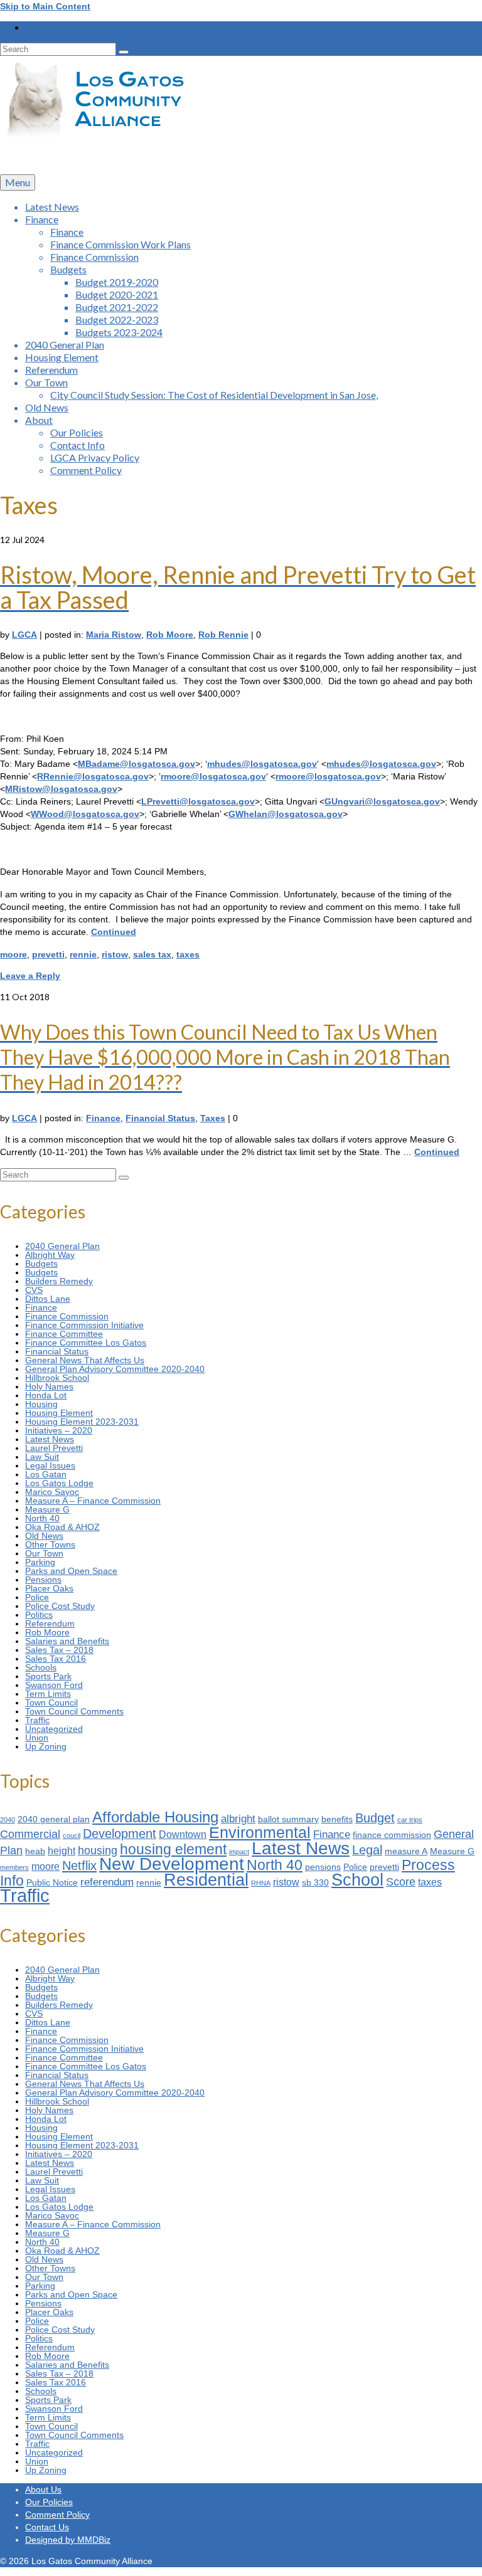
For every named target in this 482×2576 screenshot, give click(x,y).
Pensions (43, 1580)
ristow (115, 954)
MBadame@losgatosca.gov (137, 764)
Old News (44, 1536)
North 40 (42, 1518)
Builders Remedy (59, 1281)
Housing (41, 1404)
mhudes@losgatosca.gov (262, 764)
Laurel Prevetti (54, 1448)
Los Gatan (46, 1474)
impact (239, 1852)
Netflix (79, 1866)
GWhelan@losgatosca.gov (286, 814)
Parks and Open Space (71, 1571)
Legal (367, 1850)
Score (401, 1882)
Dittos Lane (48, 1299)
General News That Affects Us (85, 1360)
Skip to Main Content (45, 6)
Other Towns (50, 1544)
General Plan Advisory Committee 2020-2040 (115, 1369)
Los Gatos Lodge (59, 1483)
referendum (107, 1882)
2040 (8, 1820)
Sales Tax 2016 (56, 1659)
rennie (83, 954)
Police (37, 1597)
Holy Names (49, 1386)
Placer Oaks (49, 1588)
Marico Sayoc (52, 1492)
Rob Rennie (223, 635)
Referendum (50, 1623)
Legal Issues (50, 1465)
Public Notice (52, 1883)
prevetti (48, 954)
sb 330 (315, 1883)
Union (37, 1738)
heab (35, 1851)
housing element (173, 1849)
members (14, 1867)
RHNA (261, 1883)
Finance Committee (64, 1334)
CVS (34, 1290)
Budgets (41, 1264)
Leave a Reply (30, 976)
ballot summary (288, 1819)
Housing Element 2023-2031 (82, 1422)
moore (13, 954)
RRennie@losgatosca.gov (93, 776)
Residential (206, 1880)
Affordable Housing (155, 1817)
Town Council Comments (74, 1711)
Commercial (30, 1834)
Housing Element (59, 1413)
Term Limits (48, 1694)
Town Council (51, 1702)
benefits (337, 1819)
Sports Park (48, 1676)
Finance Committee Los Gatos (86, 1343)
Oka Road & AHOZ (62, 1527)
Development (120, 1834)
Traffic (37, 1720)
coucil (72, 1835)
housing (98, 1850)
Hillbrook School (57, 1378)
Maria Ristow (114, 635)
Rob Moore (170, 635)
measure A (406, 1851)
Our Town (44, 1553)
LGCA (24, 635)
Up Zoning (46, 1746)
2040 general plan (54, 1819)
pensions (323, 1867)
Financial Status (160, 1118)
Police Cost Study (60, 1606)
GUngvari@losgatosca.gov (382, 801)
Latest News (50, 1439)
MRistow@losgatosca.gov (61, 789)
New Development (172, 1864)
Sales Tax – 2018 (59, 1650)
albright (238, 1819)
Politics (39, 1615)
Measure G (47, 1509)
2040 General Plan (62, 1246)
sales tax (152, 954)
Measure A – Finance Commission (93, 1501)
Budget (375, 1818)
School (357, 1880)
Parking (40, 1562)
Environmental (260, 1832)
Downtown (183, 1834)
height (62, 1851)
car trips (410, 1820)
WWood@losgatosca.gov (85, 814)
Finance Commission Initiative (84, 1325)
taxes (188, 954)
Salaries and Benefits (67, 1641)
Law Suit (42, 1457)
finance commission (392, 1835)
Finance (103, 1118)
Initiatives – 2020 (59, 1430)
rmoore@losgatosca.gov (213, 776)
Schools (41, 1667)
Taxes (213, 1118)
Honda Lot (46, 1395)
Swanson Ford (54, 1685)
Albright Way (50, 1255)
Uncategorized (54, 1729)
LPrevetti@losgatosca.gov (198, 801)
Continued (114, 932)
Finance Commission (67, 1316)
